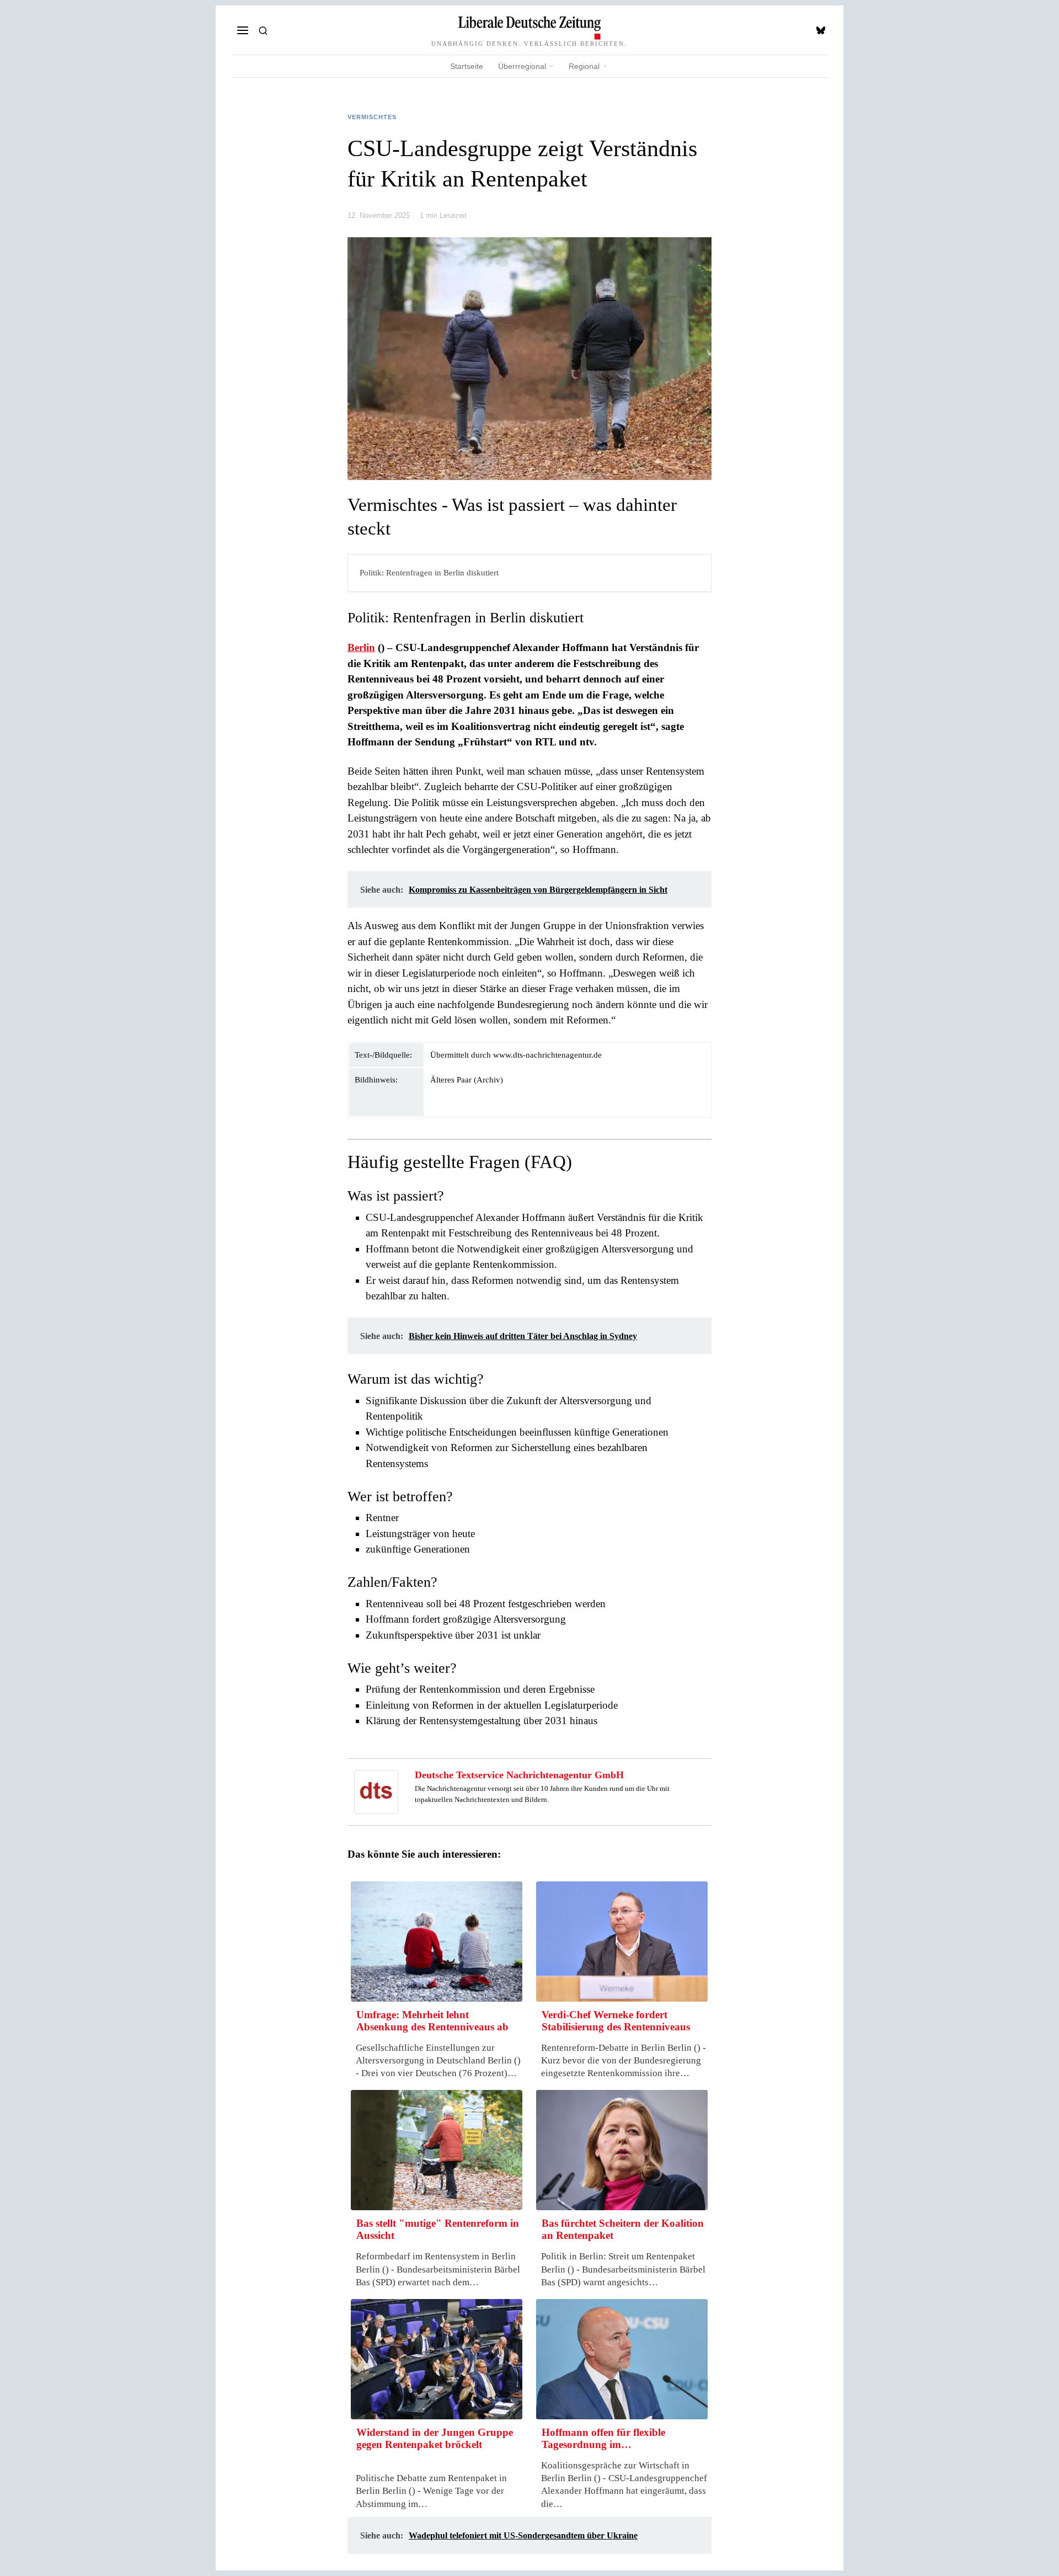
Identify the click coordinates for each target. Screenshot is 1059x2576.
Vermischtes (372, 117)
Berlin (361, 647)
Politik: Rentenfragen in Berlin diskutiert (429, 572)
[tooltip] (821, 30)
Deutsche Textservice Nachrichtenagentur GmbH (519, 1775)
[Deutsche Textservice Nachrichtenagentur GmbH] (376, 1791)
